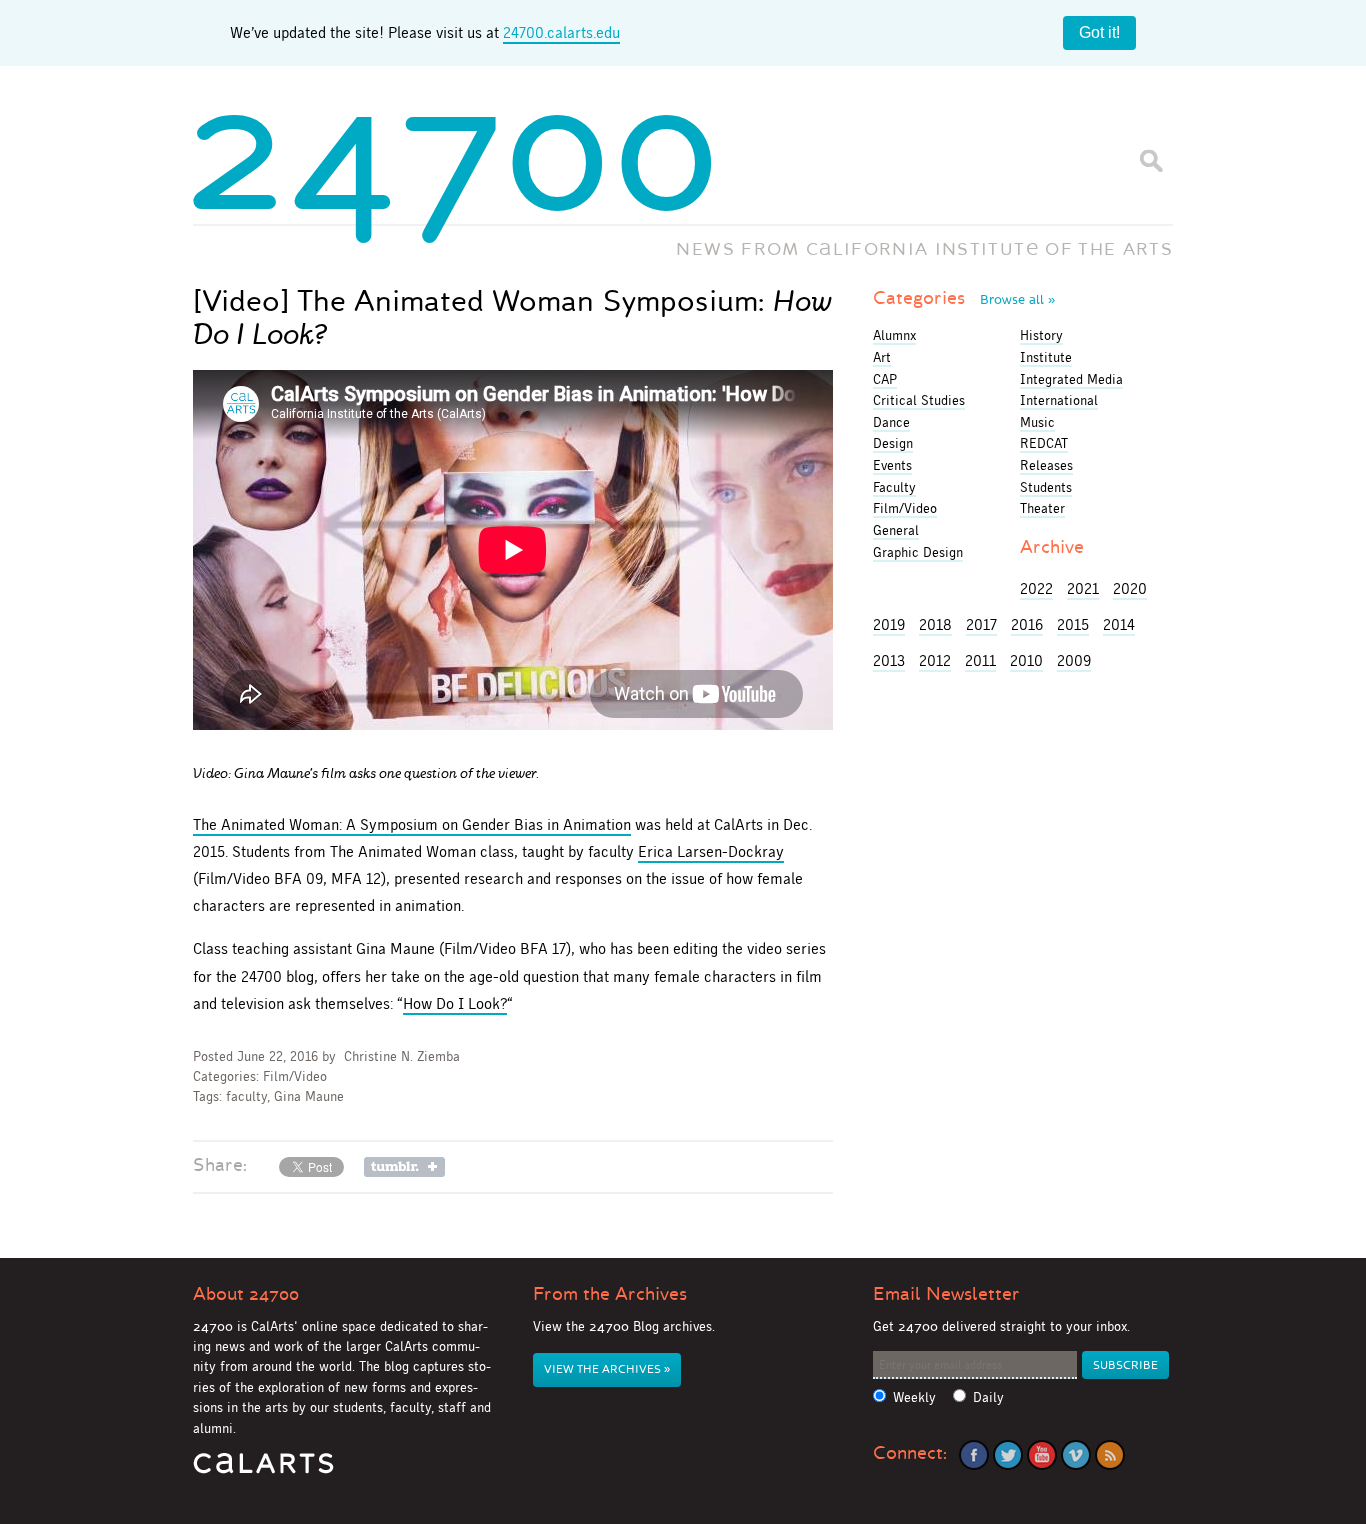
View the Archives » (607, 1369)
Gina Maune (309, 1096)
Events (892, 465)
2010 (1026, 660)
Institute (1046, 357)
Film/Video (295, 1076)
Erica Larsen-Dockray (711, 851)
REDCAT (1044, 443)
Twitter (1008, 1455)
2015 (1073, 624)
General (896, 530)
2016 (1027, 624)
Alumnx (894, 335)
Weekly (914, 1397)
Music (1037, 422)
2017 (981, 624)
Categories (964, 298)
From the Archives (610, 1294)
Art (882, 357)
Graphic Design (918, 552)
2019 (889, 624)
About (246, 1294)
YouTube (1042, 1455)
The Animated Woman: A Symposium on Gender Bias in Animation (412, 824)
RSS (1110, 1455)
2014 (1119, 624)
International (1059, 400)
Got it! (1099, 32)
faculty (246, 1096)
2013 (889, 660)
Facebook (974, 1455)
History (1041, 335)
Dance (891, 422)
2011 (980, 660)
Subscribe (1125, 1365)
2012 (935, 660)
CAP (885, 379)
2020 (1130, 588)
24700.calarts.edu (561, 32)
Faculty (894, 487)
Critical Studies (919, 400)
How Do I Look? (455, 1003)
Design (893, 443)
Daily (988, 1397)
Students (1046, 487)
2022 (1036, 588)
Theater (1042, 508)
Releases (1046, 465)
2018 (935, 624)
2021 (1083, 588)
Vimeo (1076, 1455)
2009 (1074, 660)
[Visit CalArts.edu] (263, 1470)
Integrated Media (1071, 379)
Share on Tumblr (404, 1167)
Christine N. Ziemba (402, 1056)
